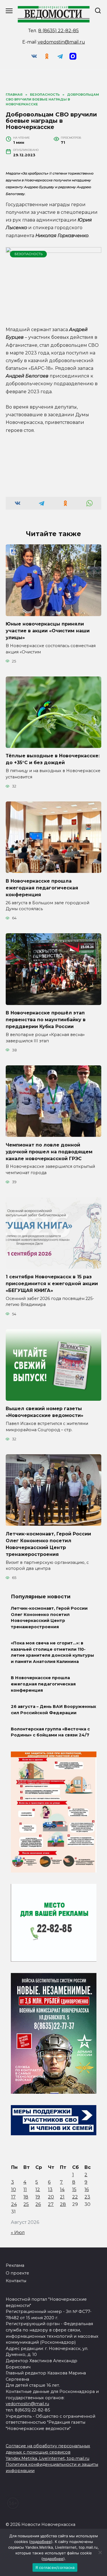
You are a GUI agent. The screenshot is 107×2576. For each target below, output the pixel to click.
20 (51, 2197)
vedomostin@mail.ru (61, 42)
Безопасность (29, 254)
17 (13, 2197)
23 (87, 2197)
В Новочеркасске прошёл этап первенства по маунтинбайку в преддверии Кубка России (46, 1020)
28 (63, 2204)
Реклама (15, 2265)
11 (25, 2190)
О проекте (17, 2273)
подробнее (41, 2542)
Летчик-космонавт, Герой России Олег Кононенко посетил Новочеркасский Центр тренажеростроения (49, 1618)
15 (74, 2190)
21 (62, 2197)
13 (50, 2190)
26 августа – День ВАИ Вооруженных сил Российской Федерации (53, 1710)
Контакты (16, 2281)
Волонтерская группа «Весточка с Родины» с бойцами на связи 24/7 (50, 1732)
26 (38, 2204)
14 (62, 2190)
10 (14, 2190)
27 (51, 2204)
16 (87, 2190)
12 (38, 2190)
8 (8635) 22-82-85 (58, 31)
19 (38, 2197)
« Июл (18, 2233)
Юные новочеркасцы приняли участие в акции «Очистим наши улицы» (48, 631)
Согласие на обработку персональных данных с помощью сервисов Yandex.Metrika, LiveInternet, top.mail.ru (48, 2452)
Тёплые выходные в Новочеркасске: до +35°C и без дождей (53, 759)
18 (26, 2197)
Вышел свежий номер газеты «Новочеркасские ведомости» (45, 1412)
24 (14, 2204)
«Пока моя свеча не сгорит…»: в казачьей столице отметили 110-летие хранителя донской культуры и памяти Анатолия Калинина (52, 1653)
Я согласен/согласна (55, 2567)
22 (75, 2197)
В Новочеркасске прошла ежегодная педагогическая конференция (42, 888)
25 (26, 2204)
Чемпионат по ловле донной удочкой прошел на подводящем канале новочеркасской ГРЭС (49, 1151)
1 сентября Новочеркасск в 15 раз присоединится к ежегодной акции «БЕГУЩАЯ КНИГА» (52, 1283)
